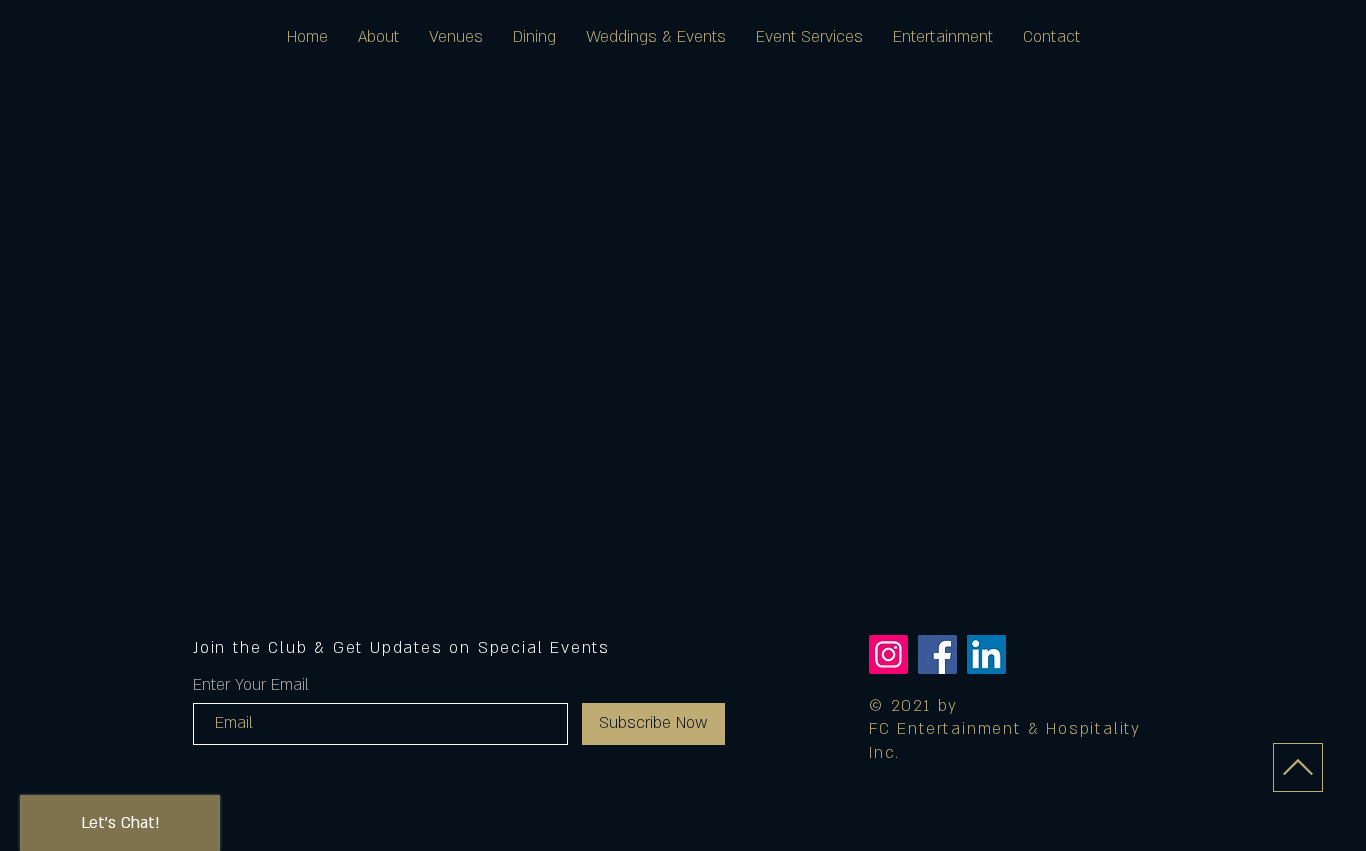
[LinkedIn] (986, 654)
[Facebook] (937, 654)
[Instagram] (888, 654)
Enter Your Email (251, 685)
